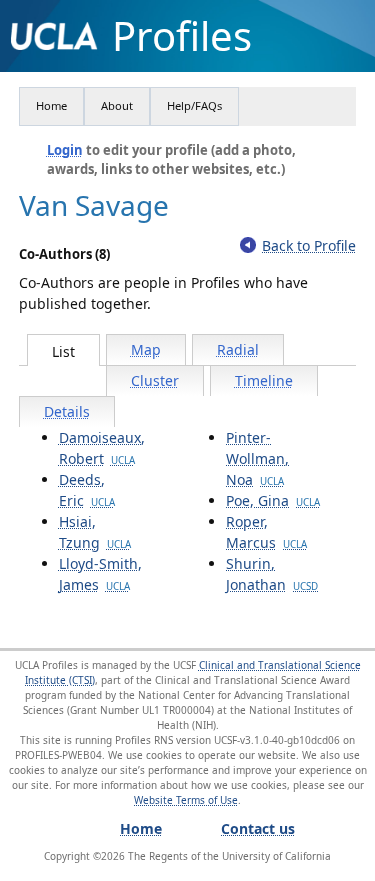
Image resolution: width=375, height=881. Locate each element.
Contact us (258, 828)
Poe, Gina (273, 500)
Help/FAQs (194, 105)
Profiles (182, 36)
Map (146, 349)
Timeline (264, 380)
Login (65, 150)
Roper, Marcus (266, 532)
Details (67, 411)
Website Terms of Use (186, 800)
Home (51, 105)
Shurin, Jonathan (272, 574)
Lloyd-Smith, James (100, 574)
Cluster (155, 380)
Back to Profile (309, 245)
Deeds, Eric (87, 490)
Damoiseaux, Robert (102, 448)
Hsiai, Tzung (95, 532)
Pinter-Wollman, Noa (257, 458)
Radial (238, 349)
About (117, 105)
